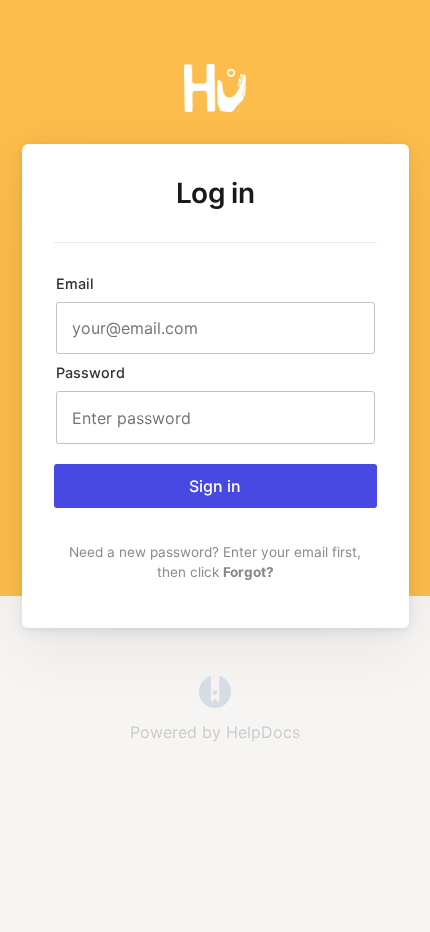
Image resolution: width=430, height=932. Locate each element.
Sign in (215, 486)
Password (90, 372)
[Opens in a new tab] (215, 702)
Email (75, 283)
